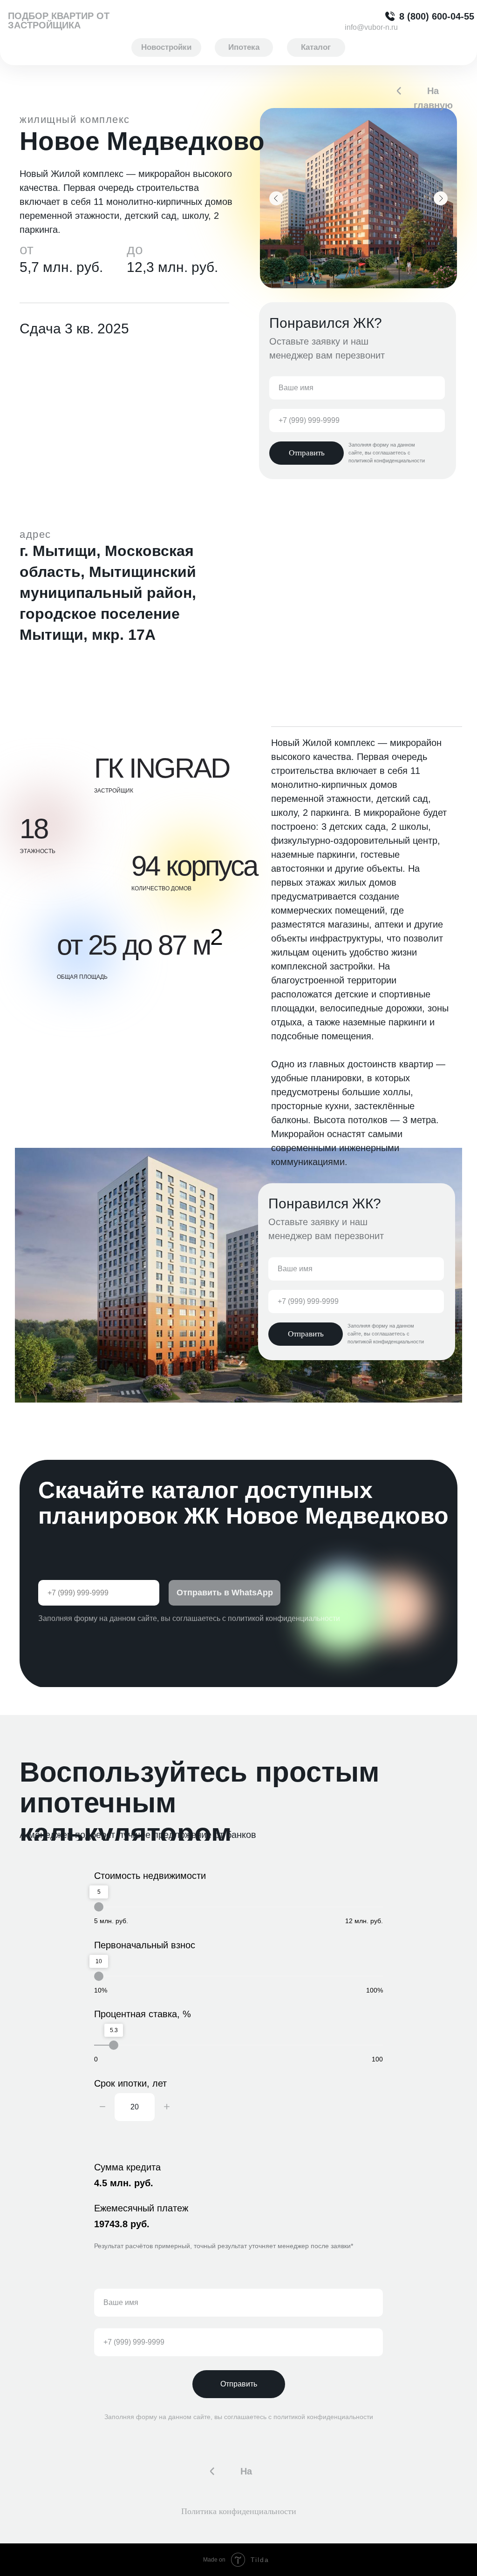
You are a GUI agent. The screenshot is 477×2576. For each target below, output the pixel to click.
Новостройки (166, 47)
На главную (433, 98)
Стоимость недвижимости (150, 1876)
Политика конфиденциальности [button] (239, 2511)
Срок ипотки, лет (130, 2083)
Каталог (316, 47)
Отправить (239, 2384)
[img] (399, 91)
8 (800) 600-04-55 (437, 16)
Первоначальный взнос (145, 1945)
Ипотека (244, 47)
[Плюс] (167, 2107)
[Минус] (102, 2107)
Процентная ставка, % (143, 2014)
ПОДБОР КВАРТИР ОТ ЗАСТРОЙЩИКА (59, 20)
